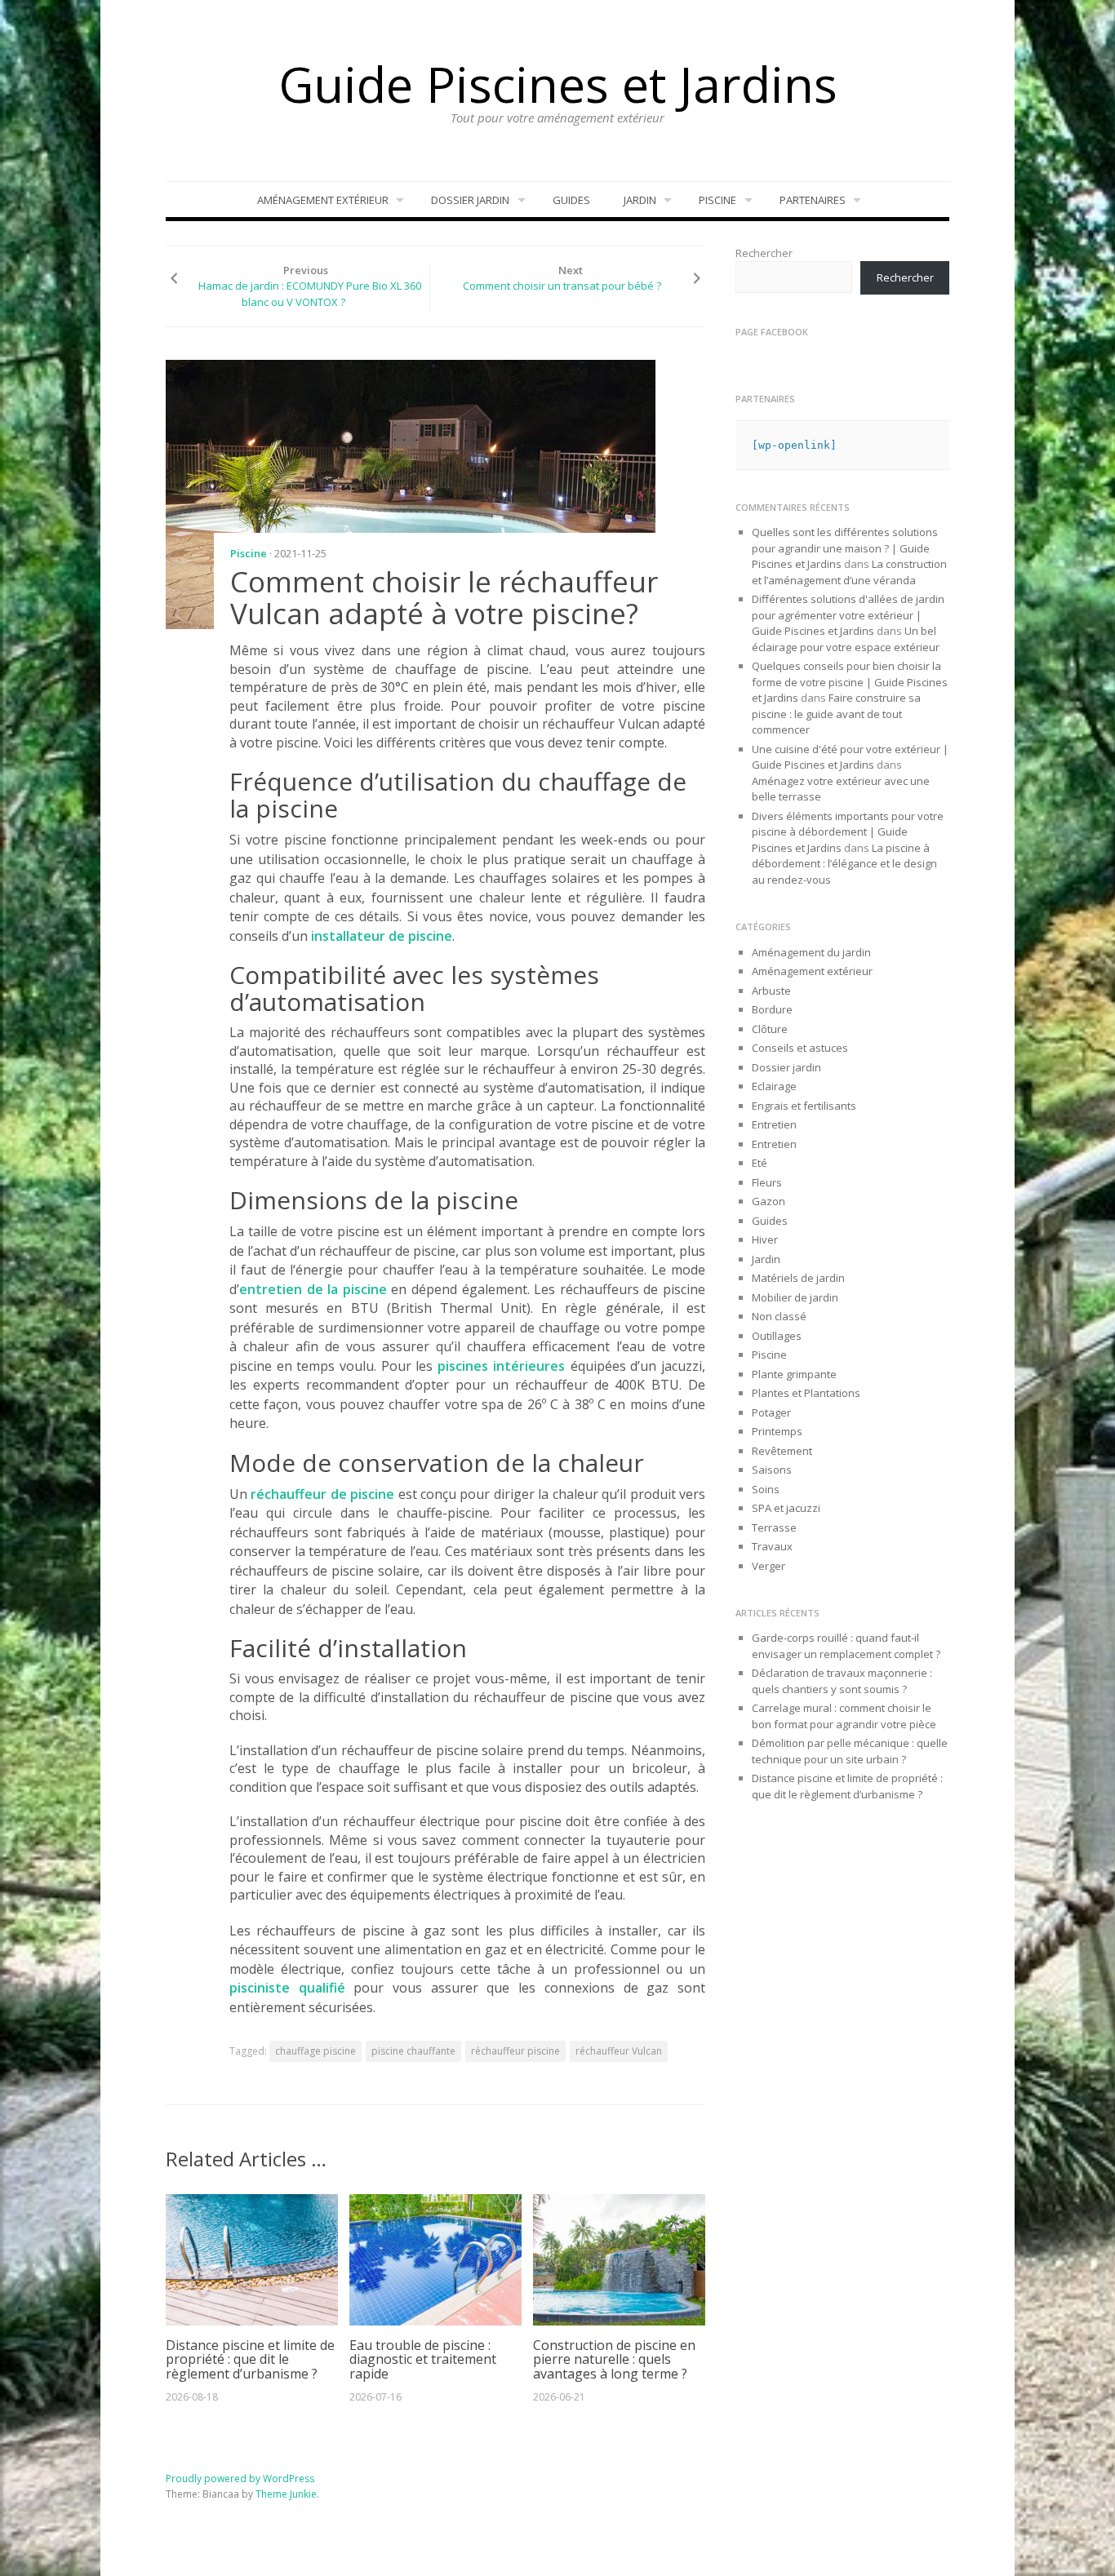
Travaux (772, 1546)
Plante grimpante (794, 1374)
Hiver (765, 1239)
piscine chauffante (413, 2051)
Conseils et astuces (800, 1048)
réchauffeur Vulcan (619, 2051)
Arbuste (771, 991)
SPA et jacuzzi (786, 1508)
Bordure (772, 1009)
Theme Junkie (286, 2494)
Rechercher (764, 253)
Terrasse (774, 1527)
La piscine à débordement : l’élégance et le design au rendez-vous (844, 864)
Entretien (774, 1124)
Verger (769, 1566)
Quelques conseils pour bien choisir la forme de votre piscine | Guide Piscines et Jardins (850, 682)
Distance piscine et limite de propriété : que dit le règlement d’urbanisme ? (250, 2359)
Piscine (717, 200)
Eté (760, 1163)
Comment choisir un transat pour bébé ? (562, 286)
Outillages (777, 1336)
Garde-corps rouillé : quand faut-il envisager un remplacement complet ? (846, 1646)
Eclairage (774, 1086)
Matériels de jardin (798, 1278)
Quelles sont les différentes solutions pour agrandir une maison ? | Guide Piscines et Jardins (845, 548)
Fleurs (767, 1182)
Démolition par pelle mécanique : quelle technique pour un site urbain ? (850, 1751)
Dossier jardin (470, 200)
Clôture (770, 1029)
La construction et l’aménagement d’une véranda (849, 572)
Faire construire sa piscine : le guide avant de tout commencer (836, 714)
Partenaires (813, 200)
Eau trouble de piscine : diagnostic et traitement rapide (423, 2359)
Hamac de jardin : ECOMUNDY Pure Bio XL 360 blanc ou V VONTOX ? (310, 294)
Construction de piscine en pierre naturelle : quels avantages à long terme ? (614, 2359)
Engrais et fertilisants (804, 1106)
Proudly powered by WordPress (240, 2478)
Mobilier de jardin (795, 1297)
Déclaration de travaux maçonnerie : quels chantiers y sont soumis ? (842, 1681)
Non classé (779, 1316)
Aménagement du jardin (811, 952)
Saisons (772, 1470)
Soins (766, 1489)
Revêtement (782, 1451)
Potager (771, 1412)
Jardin (640, 200)
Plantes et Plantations (806, 1393)
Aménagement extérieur (323, 200)
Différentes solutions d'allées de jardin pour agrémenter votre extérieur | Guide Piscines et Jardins (848, 615)
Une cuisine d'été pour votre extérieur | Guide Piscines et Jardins (850, 757)
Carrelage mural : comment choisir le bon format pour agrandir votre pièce (844, 1716)
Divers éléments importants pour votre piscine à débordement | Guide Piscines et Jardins (848, 832)
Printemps (777, 1431)
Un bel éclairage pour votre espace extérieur (846, 639)
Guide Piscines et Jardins (558, 84)
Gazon (769, 1201)
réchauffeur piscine (515, 2051)
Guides (571, 200)
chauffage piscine (315, 2051)
